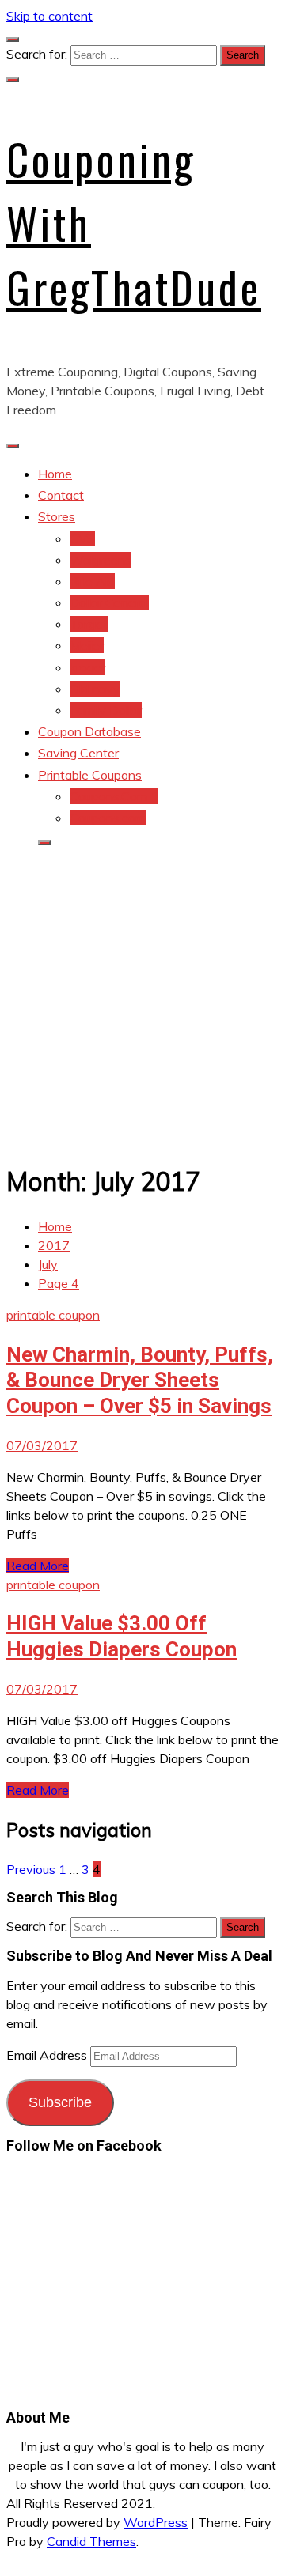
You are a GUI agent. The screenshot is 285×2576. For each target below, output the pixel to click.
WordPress (156, 2522)
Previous (31, 1869)
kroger (87, 667)
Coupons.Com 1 (114, 796)
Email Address (48, 2055)
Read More (38, 1566)
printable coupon (53, 1315)
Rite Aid (92, 581)
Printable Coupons (90, 775)
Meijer (87, 645)
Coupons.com (108, 818)
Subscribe (60, 2102)
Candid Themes (91, 2541)
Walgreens (101, 560)
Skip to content (49, 16)
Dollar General (109, 602)
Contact (61, 495)
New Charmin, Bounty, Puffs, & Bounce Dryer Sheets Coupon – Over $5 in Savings (140, 1380)
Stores (57, 516)
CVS (82, 538)
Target (89, 624)
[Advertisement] (142, 1003)
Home (55, 474)
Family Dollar (106, 710)
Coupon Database (89, 731)
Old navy (95, 689)
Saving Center (78, 753)
